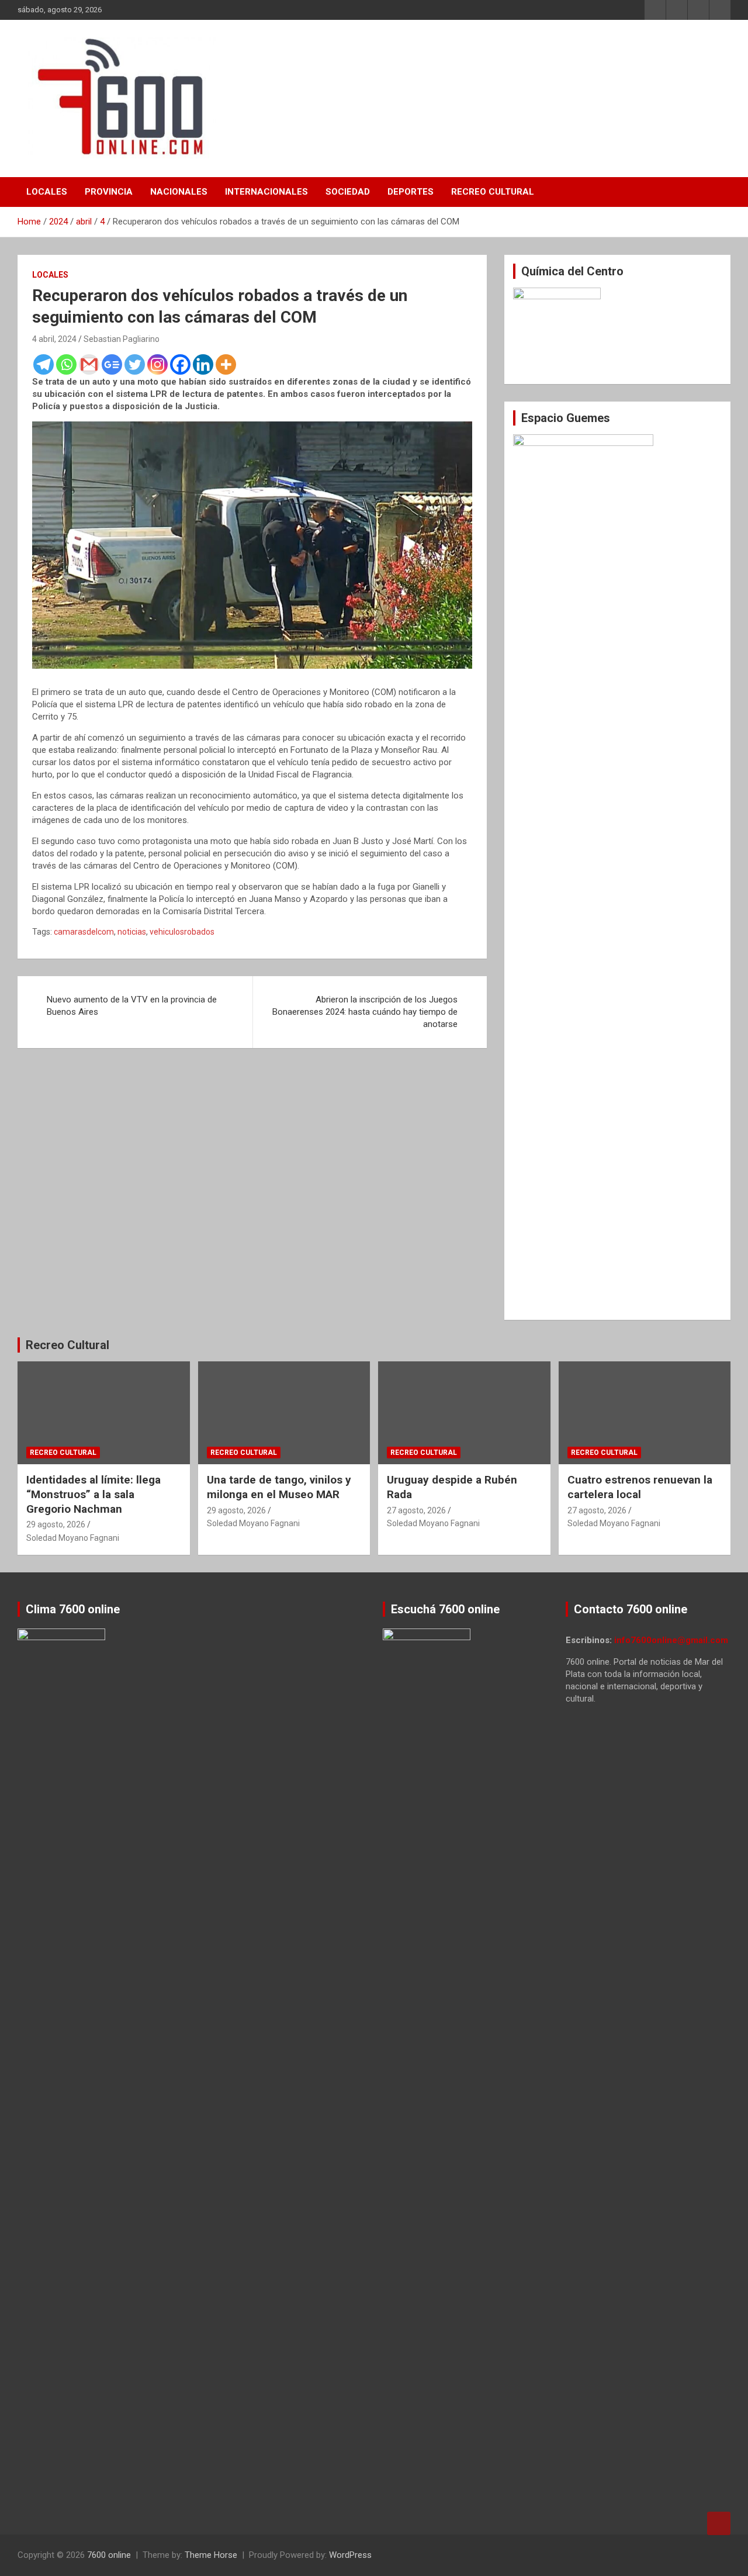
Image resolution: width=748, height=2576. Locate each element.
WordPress (350, 2555)
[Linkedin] (203, 364)
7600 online (109, 2555)
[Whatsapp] (66, 364)
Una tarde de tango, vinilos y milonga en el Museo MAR (279, 1487)
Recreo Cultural (493, 192)
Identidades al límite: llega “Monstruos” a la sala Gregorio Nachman (93, 1494)
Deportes (411, 192)
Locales (47, 192)
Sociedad (348, 192)
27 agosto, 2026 (416, 1510)
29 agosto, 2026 (56, 1524)
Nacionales (179, 192)
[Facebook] (180, 364)
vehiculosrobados (182, 932)
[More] (226, 364)
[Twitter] (135, 364)
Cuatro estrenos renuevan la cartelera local (640, 1487)
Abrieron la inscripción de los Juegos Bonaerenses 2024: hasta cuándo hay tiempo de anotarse (365, 1012)
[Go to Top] (719, 2523)
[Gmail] (89, 364)
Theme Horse (211, 2555)
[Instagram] (157, 364)
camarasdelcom (84, 932)
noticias (132, 932)
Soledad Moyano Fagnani (73, 1538)
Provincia (109, 192)
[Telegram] (44, 364)
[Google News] (112, 364)
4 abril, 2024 (54, 339)
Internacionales (266, 192)
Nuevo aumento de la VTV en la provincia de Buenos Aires (132, 1006)
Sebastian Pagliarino (122, 339)
